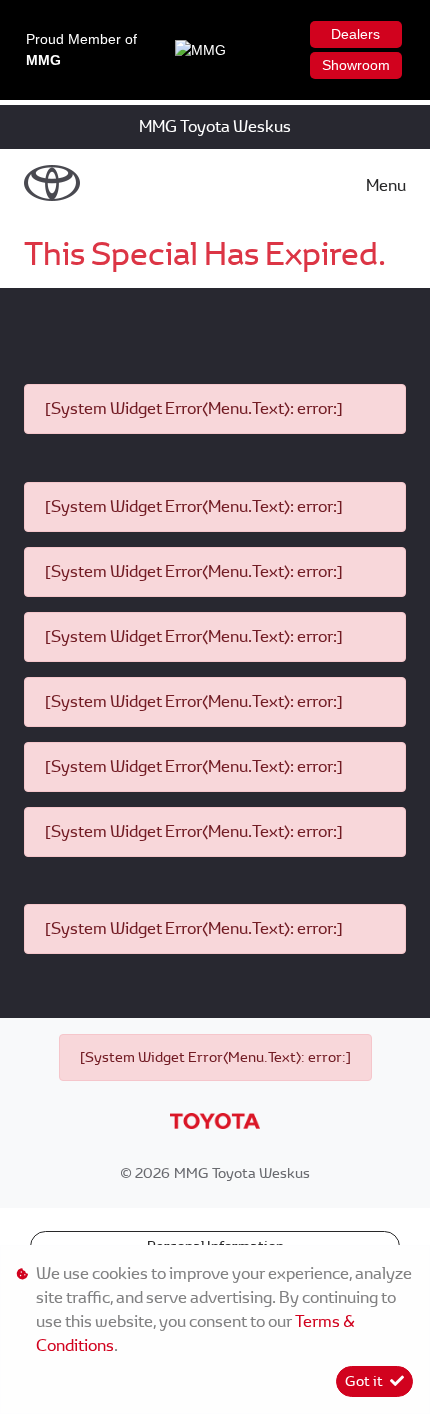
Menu (386, 185)
